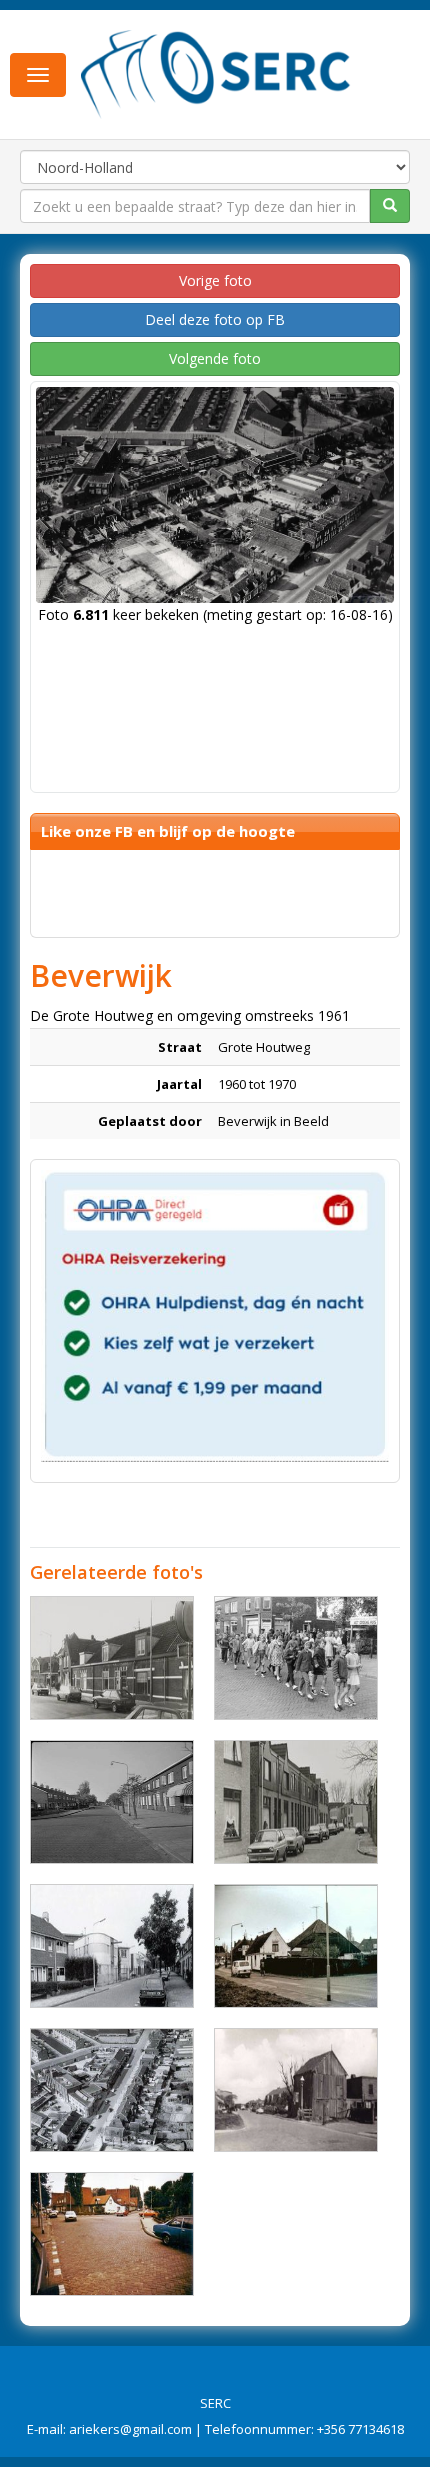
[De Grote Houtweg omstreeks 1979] (296, 1802)
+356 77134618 (360, 2429)
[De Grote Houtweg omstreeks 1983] (112, 2234)
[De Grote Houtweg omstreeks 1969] (112, 1802)
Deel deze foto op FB (215, 319)
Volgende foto (215, 358)
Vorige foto (215, 280)
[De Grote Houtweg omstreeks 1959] (296, 2090)
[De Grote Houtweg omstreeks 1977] (112, 1658)
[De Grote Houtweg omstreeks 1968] (296, 1658)
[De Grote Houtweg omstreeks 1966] (112, 2090)
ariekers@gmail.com (130, 2429)
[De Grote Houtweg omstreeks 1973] (296, 1946)
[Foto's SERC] (216, 73)
